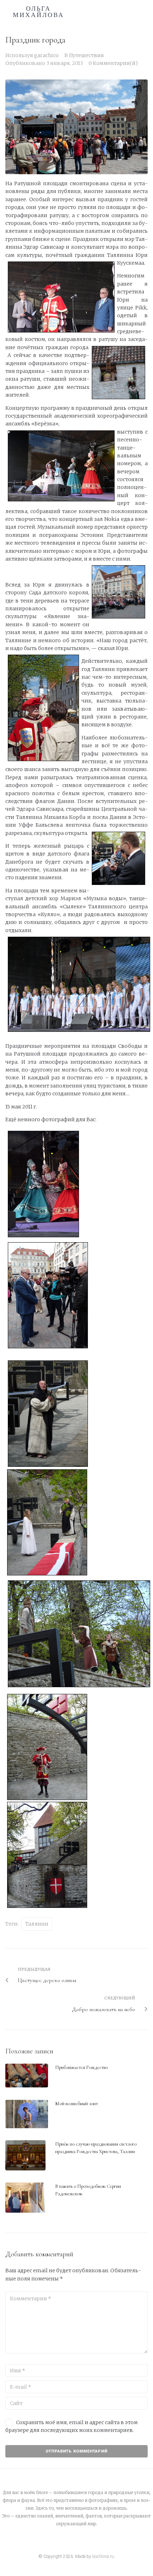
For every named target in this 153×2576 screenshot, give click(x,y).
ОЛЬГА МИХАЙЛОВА (38, 12)
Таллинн (37, 1924)
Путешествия (86, 55)
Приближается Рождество (81, 2067)
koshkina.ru (103, 2556)
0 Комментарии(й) (113, 63)
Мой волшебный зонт (76, 2104)
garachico (46, 55)
